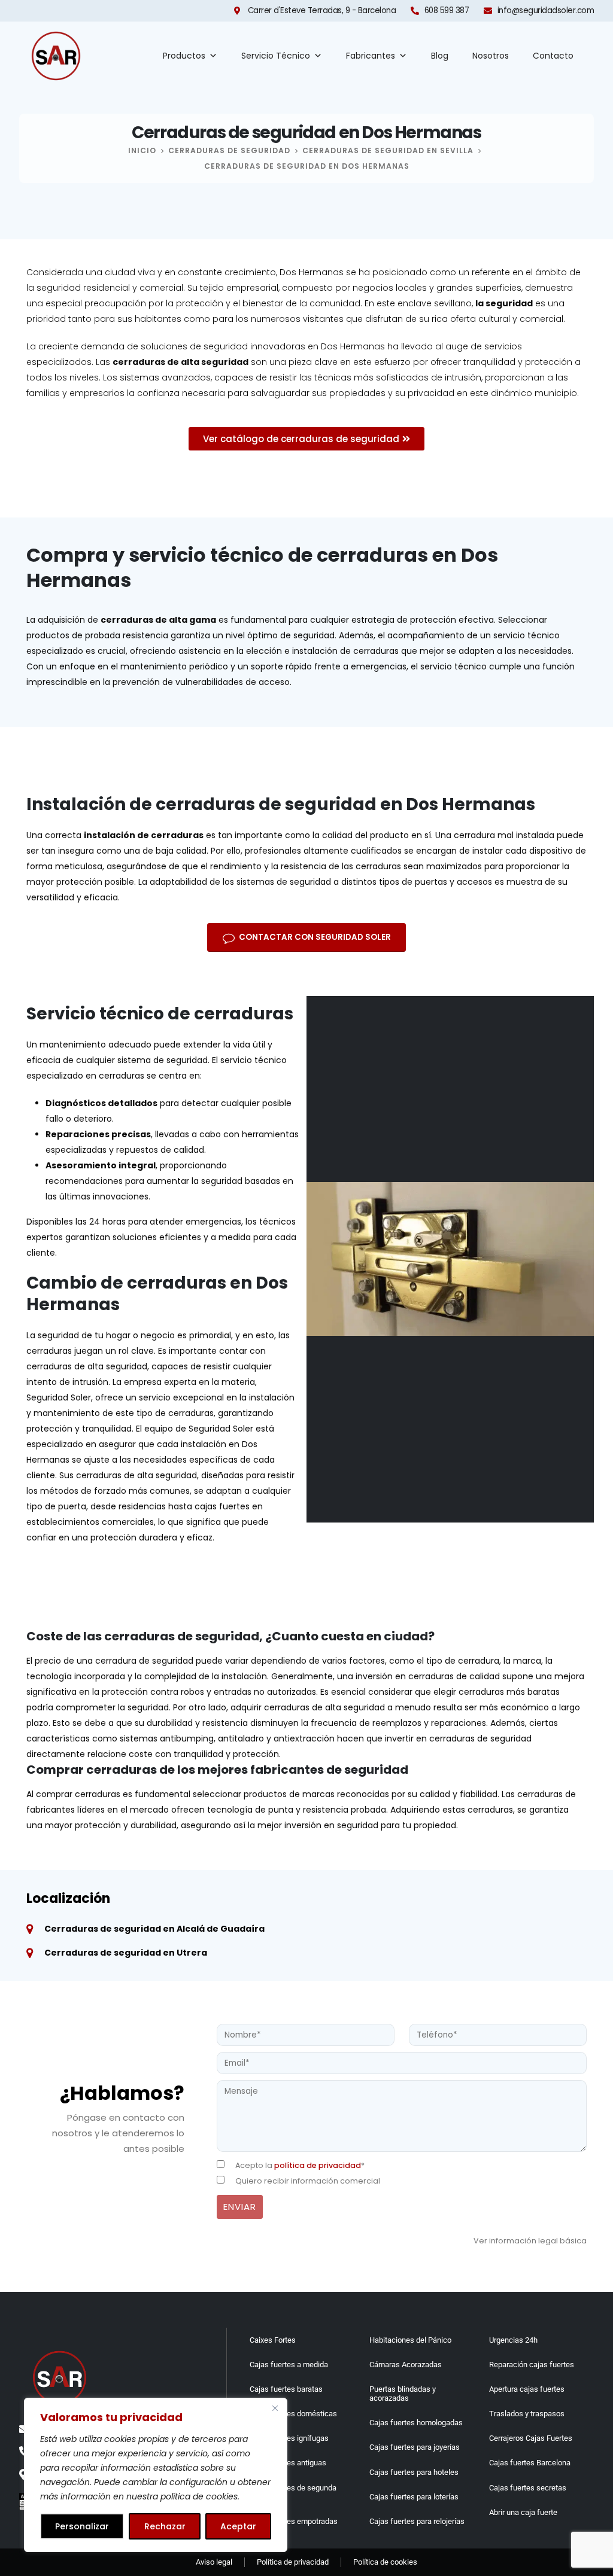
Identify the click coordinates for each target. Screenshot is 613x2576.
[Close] (275, 2408)
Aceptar (238, 2526)
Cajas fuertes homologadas (416, 2423)
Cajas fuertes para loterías (414, 2497)
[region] (156, 2475)
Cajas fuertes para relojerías (417, 2521)
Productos (184, 56)
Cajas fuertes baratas (286, 2389)
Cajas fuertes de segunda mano (293, 2492)
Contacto (553, 56)
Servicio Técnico (276, 56)
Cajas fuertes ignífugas (289, 2438)
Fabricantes (371, 56)
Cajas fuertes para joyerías (415, 2447)
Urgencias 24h (513, 2340)
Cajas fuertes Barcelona (530, 2463)
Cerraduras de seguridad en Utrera (126, 1953)
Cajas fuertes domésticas (293, 2414)
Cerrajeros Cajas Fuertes (531, 2438)
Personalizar (82, 2526)
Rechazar (165, 2526)
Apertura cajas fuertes (527, 2389)
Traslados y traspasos (527, 2414)
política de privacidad (318, 2165)
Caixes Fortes (273, 2340)
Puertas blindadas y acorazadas (403, 2394)
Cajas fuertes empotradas (294, 2521)
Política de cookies (385, 2562)
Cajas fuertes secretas (528, 2488)
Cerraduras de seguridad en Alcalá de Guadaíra (154, 1929)
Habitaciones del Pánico (410, 2340)
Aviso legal (214, 2562)
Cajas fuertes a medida (289, 2365)
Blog (440, 56)
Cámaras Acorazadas (406, 2365)
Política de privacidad (293, 2562)
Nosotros (491, 56)
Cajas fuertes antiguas (288, 2463)
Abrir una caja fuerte (523, 2512)
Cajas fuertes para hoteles (414, 2472)
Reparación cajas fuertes (532, 2365)
